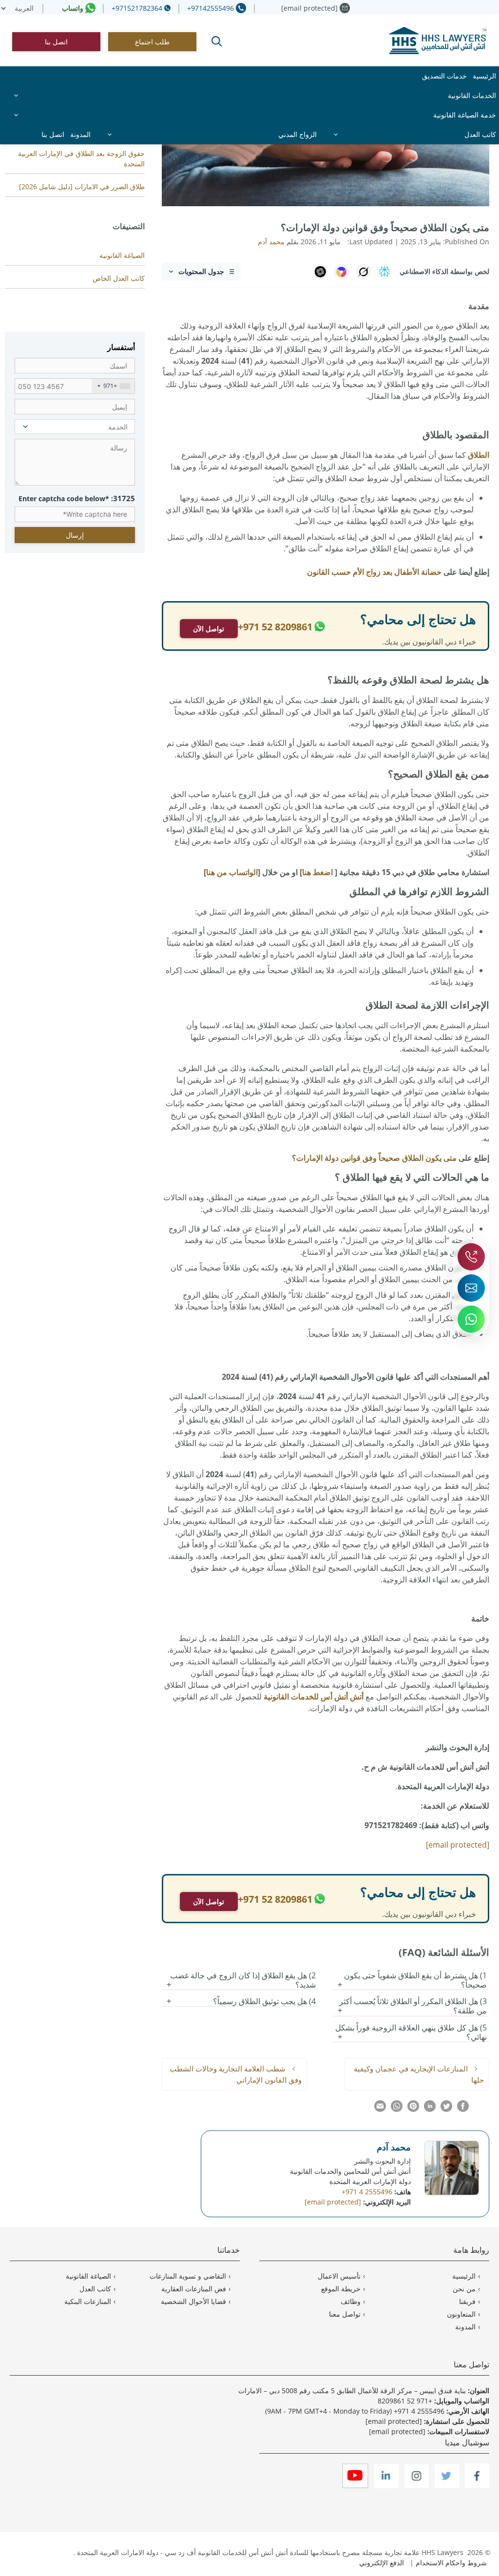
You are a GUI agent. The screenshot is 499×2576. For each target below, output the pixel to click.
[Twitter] (446, 2486)
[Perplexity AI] (384, 272)
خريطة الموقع (341, 2289)
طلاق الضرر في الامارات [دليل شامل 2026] (82, 186)
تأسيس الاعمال (339, 2276)
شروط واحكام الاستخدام (451, 2563)
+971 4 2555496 (367, 2192)
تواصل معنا (345, 2314)
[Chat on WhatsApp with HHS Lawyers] (471, 1319)
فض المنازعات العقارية (194, 2289)
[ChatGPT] (320, 272)
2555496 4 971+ (419, 2411)
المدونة (80, 134)
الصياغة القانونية (122, 255)
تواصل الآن (209, 629)
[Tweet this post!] (446, 2109)
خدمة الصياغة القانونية (465, 115)
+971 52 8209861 (405, 2401)
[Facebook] (476, 2486)
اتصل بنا (56, 42)
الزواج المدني (297, 134)
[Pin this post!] (413, 2109)
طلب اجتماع (152, 42)
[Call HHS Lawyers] (471, 1257)
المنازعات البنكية (88, 2301)
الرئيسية (484, 76)
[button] (217, 41)
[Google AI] (342, 272)
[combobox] (113, 386)
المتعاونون (461, 2314)
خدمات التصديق (444, 76)
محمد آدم (394, 2147)
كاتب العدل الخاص (119, 278)
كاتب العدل (480, 134)
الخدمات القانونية (472, 95)
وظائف (351, 2301)
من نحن (464, 2289)
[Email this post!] (380, 2109)
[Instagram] (416, 2486)
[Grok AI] (363, 272)
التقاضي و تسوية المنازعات (188, 2276)
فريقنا (467, 2301)
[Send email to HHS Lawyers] (471, 1288)
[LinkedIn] (385, 2486)
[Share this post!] (463, 2109)
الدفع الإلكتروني (382, 2563)
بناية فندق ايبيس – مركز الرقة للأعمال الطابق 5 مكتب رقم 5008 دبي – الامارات (352, 2391)
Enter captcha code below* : (77, 498)
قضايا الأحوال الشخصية (193, 2301)
